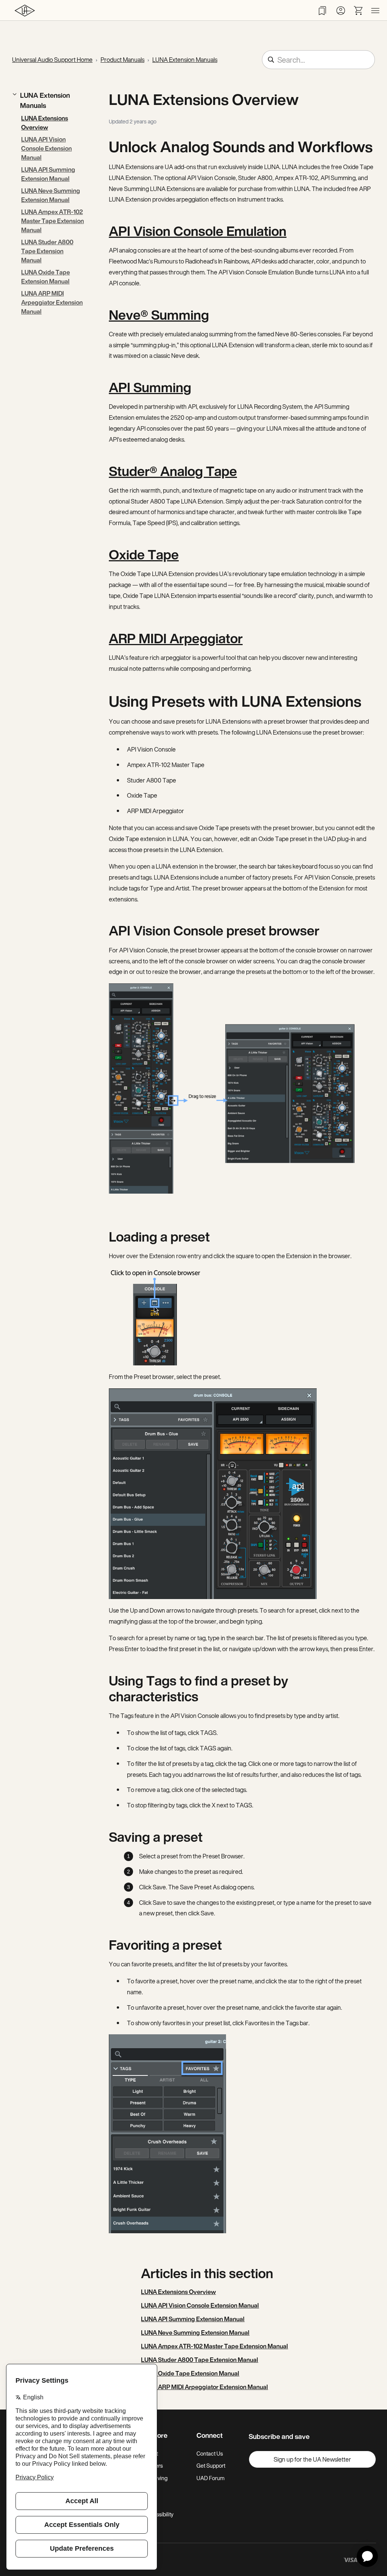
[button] (48, 100)
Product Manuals (122, 60)
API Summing (150, 387)
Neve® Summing (159, 315)
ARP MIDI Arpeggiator (176, 638)
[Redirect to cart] (359, 11)
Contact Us (210, 2454)
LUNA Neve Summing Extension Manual (51, 195)
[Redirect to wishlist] (322, 11)
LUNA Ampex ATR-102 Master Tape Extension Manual (53, 221)
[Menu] (375, 11)
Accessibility (159, 2514)
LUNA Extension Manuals (185, 60)
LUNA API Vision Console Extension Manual (46, 148)
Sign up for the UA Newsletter (312, 2459)
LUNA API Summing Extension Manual (48, 174)
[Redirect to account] (341, 11)
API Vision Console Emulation (198, 231)
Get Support (211, 2466)
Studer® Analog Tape (173, 471)
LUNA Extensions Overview (45, 123)
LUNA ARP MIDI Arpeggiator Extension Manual (52, 302)
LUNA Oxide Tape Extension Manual (46, 277)
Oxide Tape (144, 555)
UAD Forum (211, 2478)
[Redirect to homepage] (25, 10)
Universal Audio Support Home (52, 60)
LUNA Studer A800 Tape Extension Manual (47, 251)
